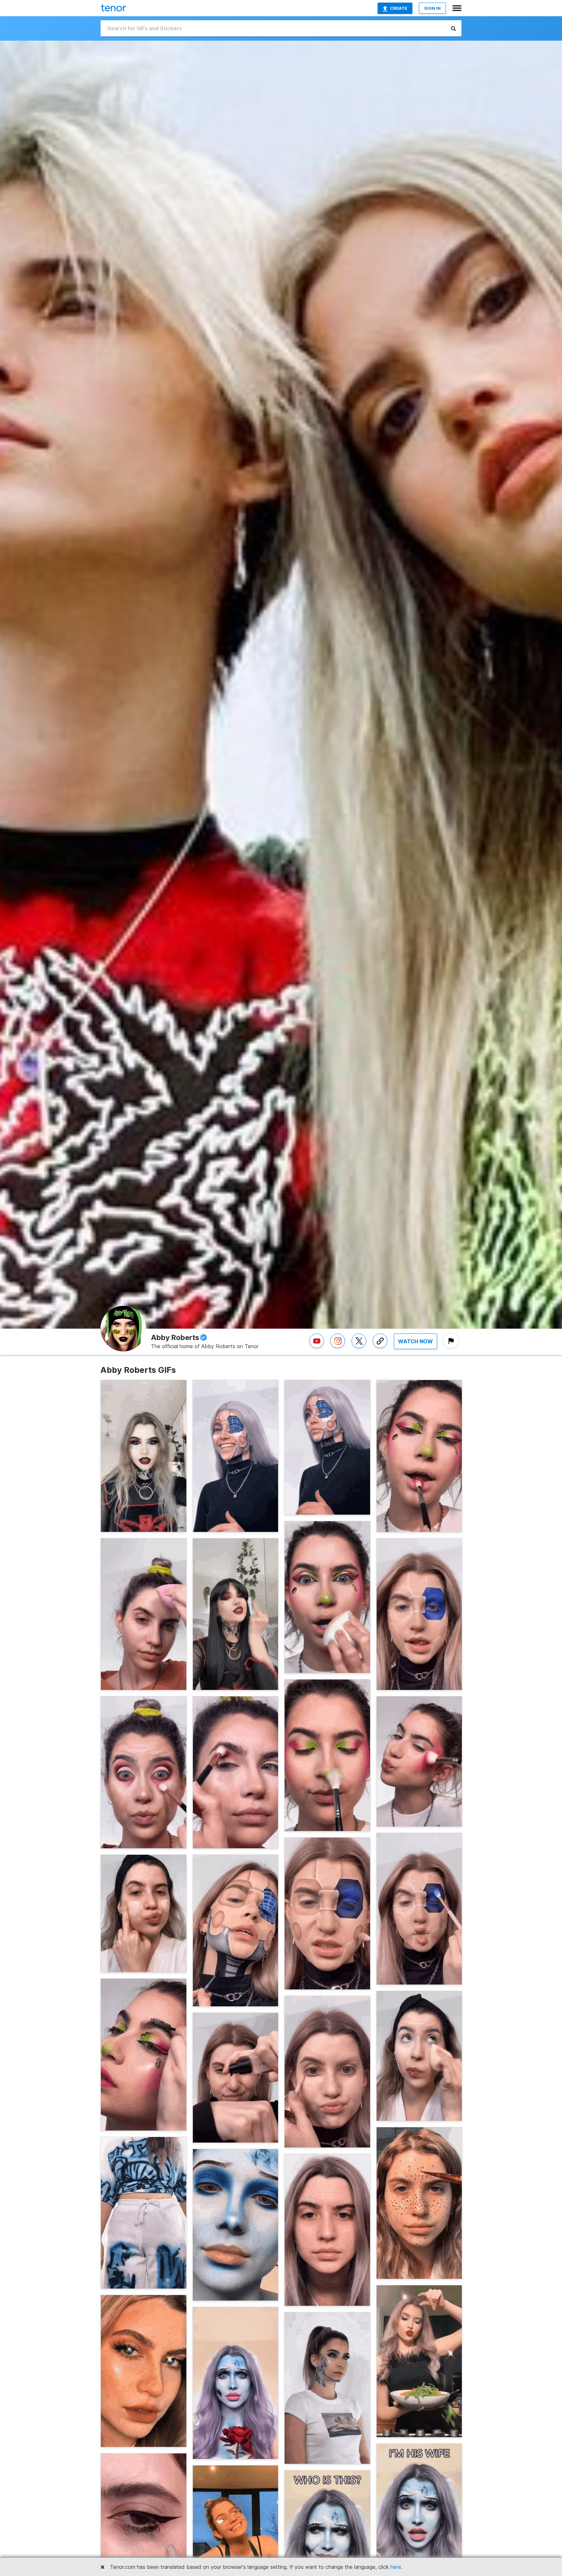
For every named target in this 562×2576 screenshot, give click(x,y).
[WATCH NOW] (415, 1348)
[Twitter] (359, 1348)
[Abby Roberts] (380, 1348)
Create (399, 8)
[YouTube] (317, 1348)
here (396, 2567)
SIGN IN (432, 8)
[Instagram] (338, 1348)
